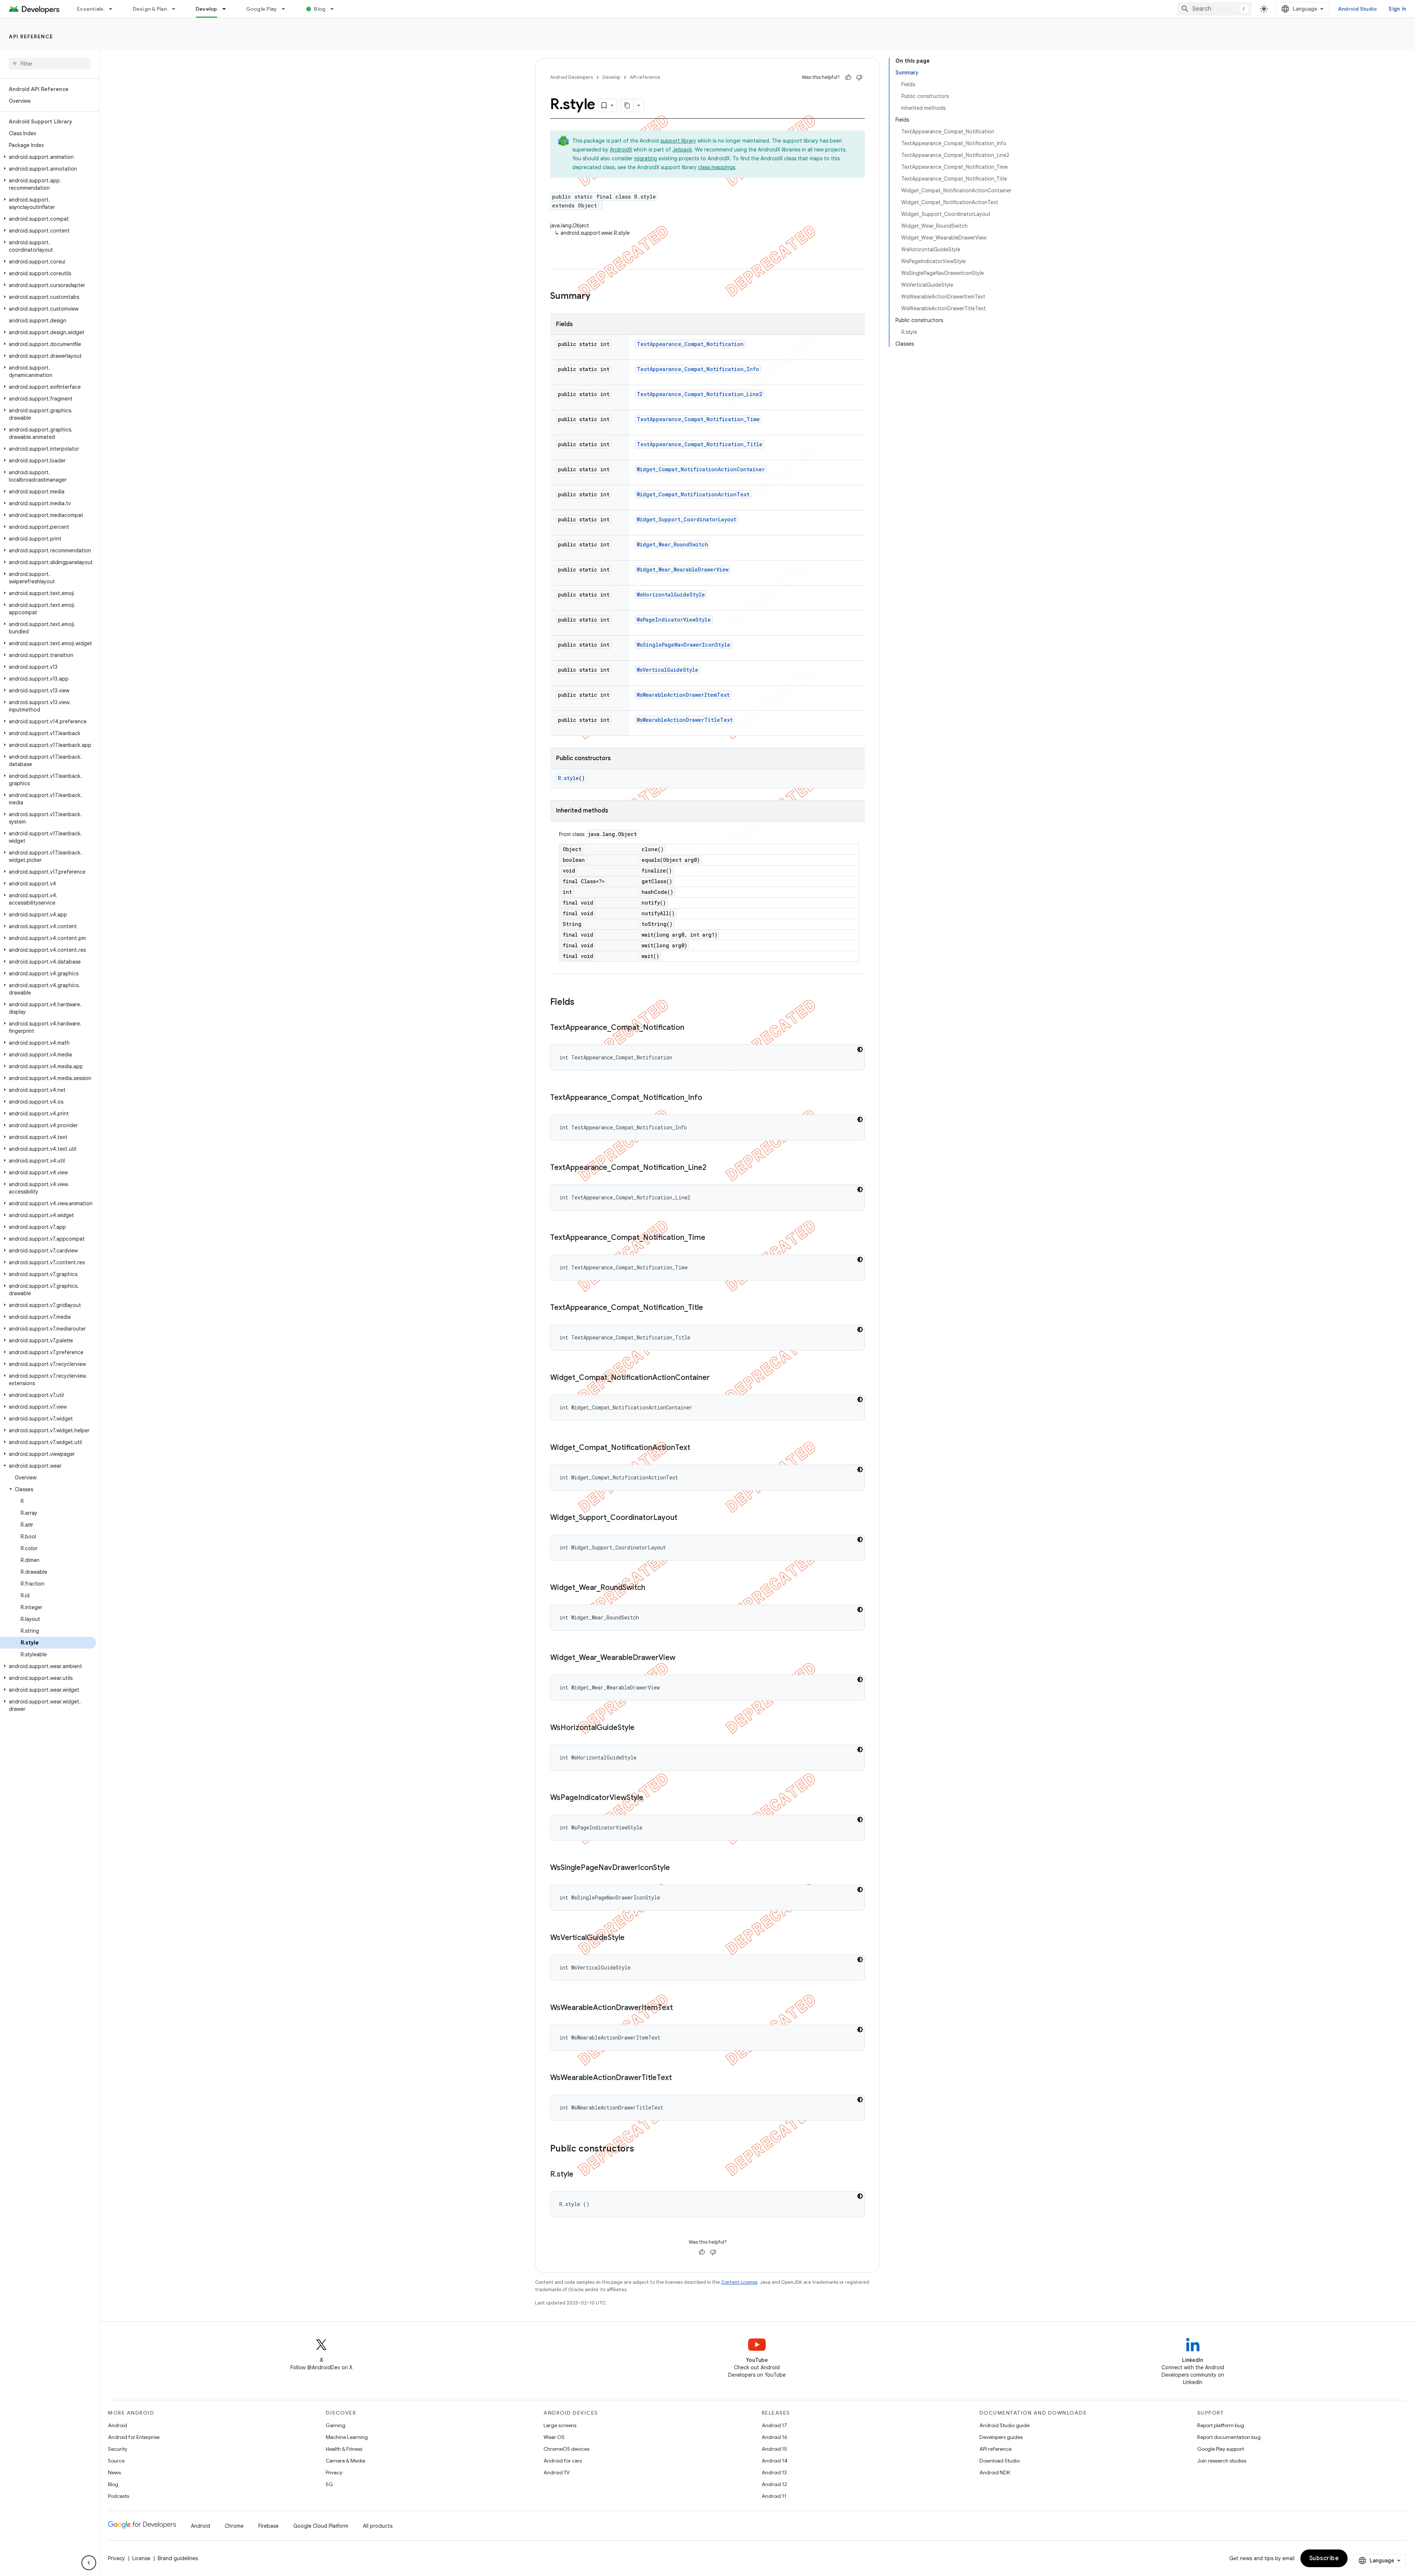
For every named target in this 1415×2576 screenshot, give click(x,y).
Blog (320, 9)
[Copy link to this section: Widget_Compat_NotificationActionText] (698, 1448)
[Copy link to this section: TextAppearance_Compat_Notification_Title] (710, 1308)
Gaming (336, 2425)
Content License (739, 2282)
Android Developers (572, 77)
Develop (207, 9)
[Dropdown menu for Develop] (227, 9)
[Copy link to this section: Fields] (582, 1003)
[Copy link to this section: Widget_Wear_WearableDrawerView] (683, 1658)
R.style (568, 778)
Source (116, 2461)
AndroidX (621, 150)
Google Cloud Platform (321, 2526)
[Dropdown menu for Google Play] (287, 9)
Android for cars (563, 2461)
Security (118, 2449)
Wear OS (554, 2437)
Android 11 (774, 2496)
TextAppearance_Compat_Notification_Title (700, 444)
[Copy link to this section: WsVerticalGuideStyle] (632, 1938)
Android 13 (774, 2472)
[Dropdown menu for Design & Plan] (177, 9)
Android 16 (775, 2437)
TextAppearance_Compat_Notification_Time (698, 419)
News (114, 2472)
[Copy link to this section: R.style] (581, 2175)
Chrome (234, 2526)
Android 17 (774, 2425)
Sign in (1397, 9)
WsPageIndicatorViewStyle (674, 620)
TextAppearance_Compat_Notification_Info (698, 369)
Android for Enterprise (134, 2437)
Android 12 (774, 2484)
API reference (31, 36)
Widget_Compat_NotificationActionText (693, 494)
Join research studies (1222, 2461)
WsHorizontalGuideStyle (671, 595)
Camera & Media (345, 2461)
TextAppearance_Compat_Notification (690, 344)
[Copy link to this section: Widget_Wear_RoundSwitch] (653, 1588)
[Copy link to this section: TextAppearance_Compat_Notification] (692, 1028)
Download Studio (1000, 2461)
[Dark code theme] (860, 1049)
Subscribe (1324, 2558)
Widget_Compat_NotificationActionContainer (701, 469)
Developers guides (1001, 2437)
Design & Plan (150, 9)
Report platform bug (1221, 2425)
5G (329, 2484)
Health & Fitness (344, 2449)
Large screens (560, 2425)
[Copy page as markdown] (627, 105)
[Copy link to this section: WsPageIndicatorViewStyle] (651, 1798)
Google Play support (1221, 2449)
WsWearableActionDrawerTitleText (685, 720)
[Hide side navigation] (89, 2563)
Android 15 (774, 2449)
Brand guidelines (178, 2558)
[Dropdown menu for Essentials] (114, 9)
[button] (48, 157)
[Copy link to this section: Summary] (598, 297)
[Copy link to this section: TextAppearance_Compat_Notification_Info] (710, 1098)
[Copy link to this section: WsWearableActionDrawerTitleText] (679, 2078)
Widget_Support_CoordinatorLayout (686, 519)
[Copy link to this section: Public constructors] (642, 2149)
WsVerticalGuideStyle (668, 670)
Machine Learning (347, 2437)
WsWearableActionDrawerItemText (683, 695)
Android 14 (775, 2461)
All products (378, 2526)
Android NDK (995, 2472)
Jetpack (682, 150)
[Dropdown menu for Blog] (335, 9)
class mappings (717, 167)
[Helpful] (848, 77)
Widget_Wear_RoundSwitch (672, 544)
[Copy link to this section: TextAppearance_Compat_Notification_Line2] (714, 1168)
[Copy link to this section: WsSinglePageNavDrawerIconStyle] (677, 1868)
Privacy (334, 2472)
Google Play (262, 9)
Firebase (268, 2526)
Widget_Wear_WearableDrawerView (683, 569)
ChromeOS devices (566, 2449)
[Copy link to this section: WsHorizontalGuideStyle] (642, 1728)
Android (118, 2425)
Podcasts (118, 2496)
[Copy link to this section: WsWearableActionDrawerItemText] (680, 2008)
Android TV (557, 2472)
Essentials (90, 9)
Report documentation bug (1229, 2437)
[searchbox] (50, 64)
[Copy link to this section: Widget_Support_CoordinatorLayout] (685, 1518)
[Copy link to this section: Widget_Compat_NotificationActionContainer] (717, 1378)
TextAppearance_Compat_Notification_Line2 (699, 394)
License (141, 2558)
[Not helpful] (859, 77)
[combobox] (1215, 9)
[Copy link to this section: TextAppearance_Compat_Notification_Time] (713, 1238)
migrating (646, 158)
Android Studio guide (1005, 2425)
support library (678, 141)
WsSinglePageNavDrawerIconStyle (684, 645)
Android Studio (1358, 9)
